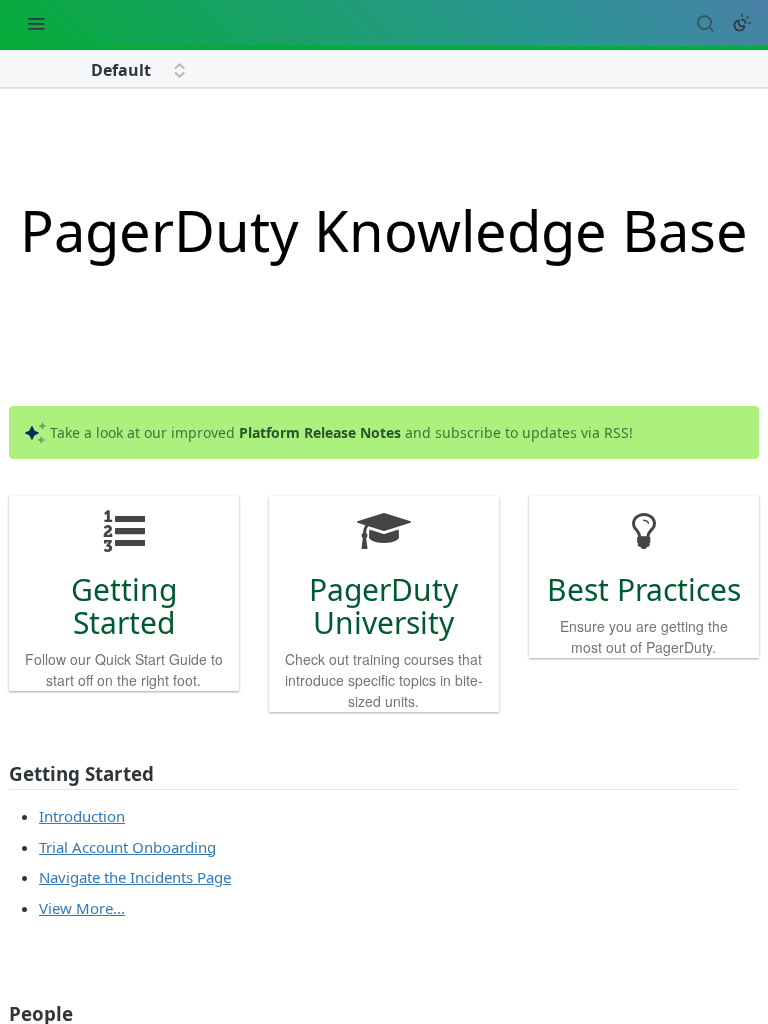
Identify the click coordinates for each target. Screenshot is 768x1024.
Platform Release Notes (320, 432)
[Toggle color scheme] (742, 23)
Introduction (82, 816)
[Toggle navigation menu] (36, 23)
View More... (82, 908)
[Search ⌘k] (705, 23)
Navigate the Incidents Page (135, 877)
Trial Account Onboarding (127, 847)
